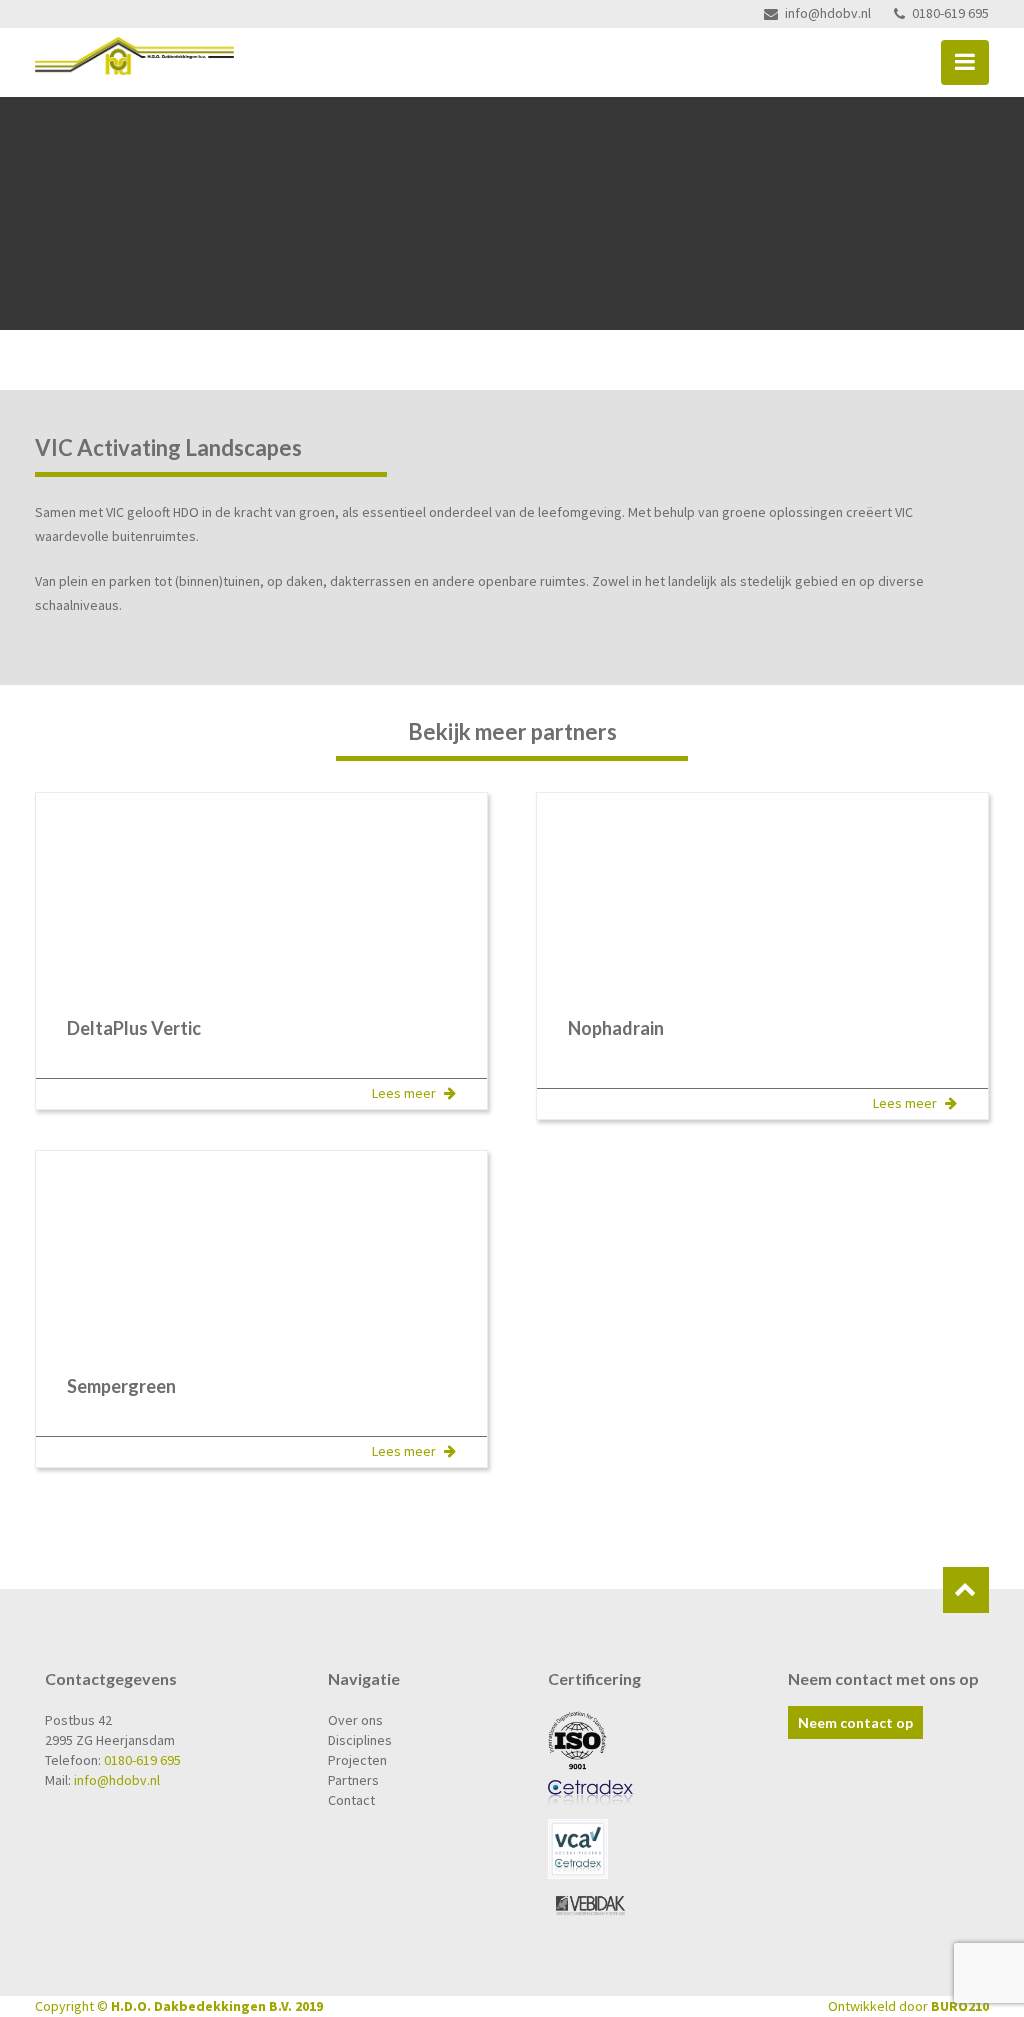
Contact (351, 1800)
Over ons (355, 1720)
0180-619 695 (950, 13)
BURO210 (960, 2006)
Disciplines (360, 1740)
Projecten (357, 1760)
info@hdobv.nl (828, 13)
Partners (353, 1780)
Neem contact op (855, 1722)
